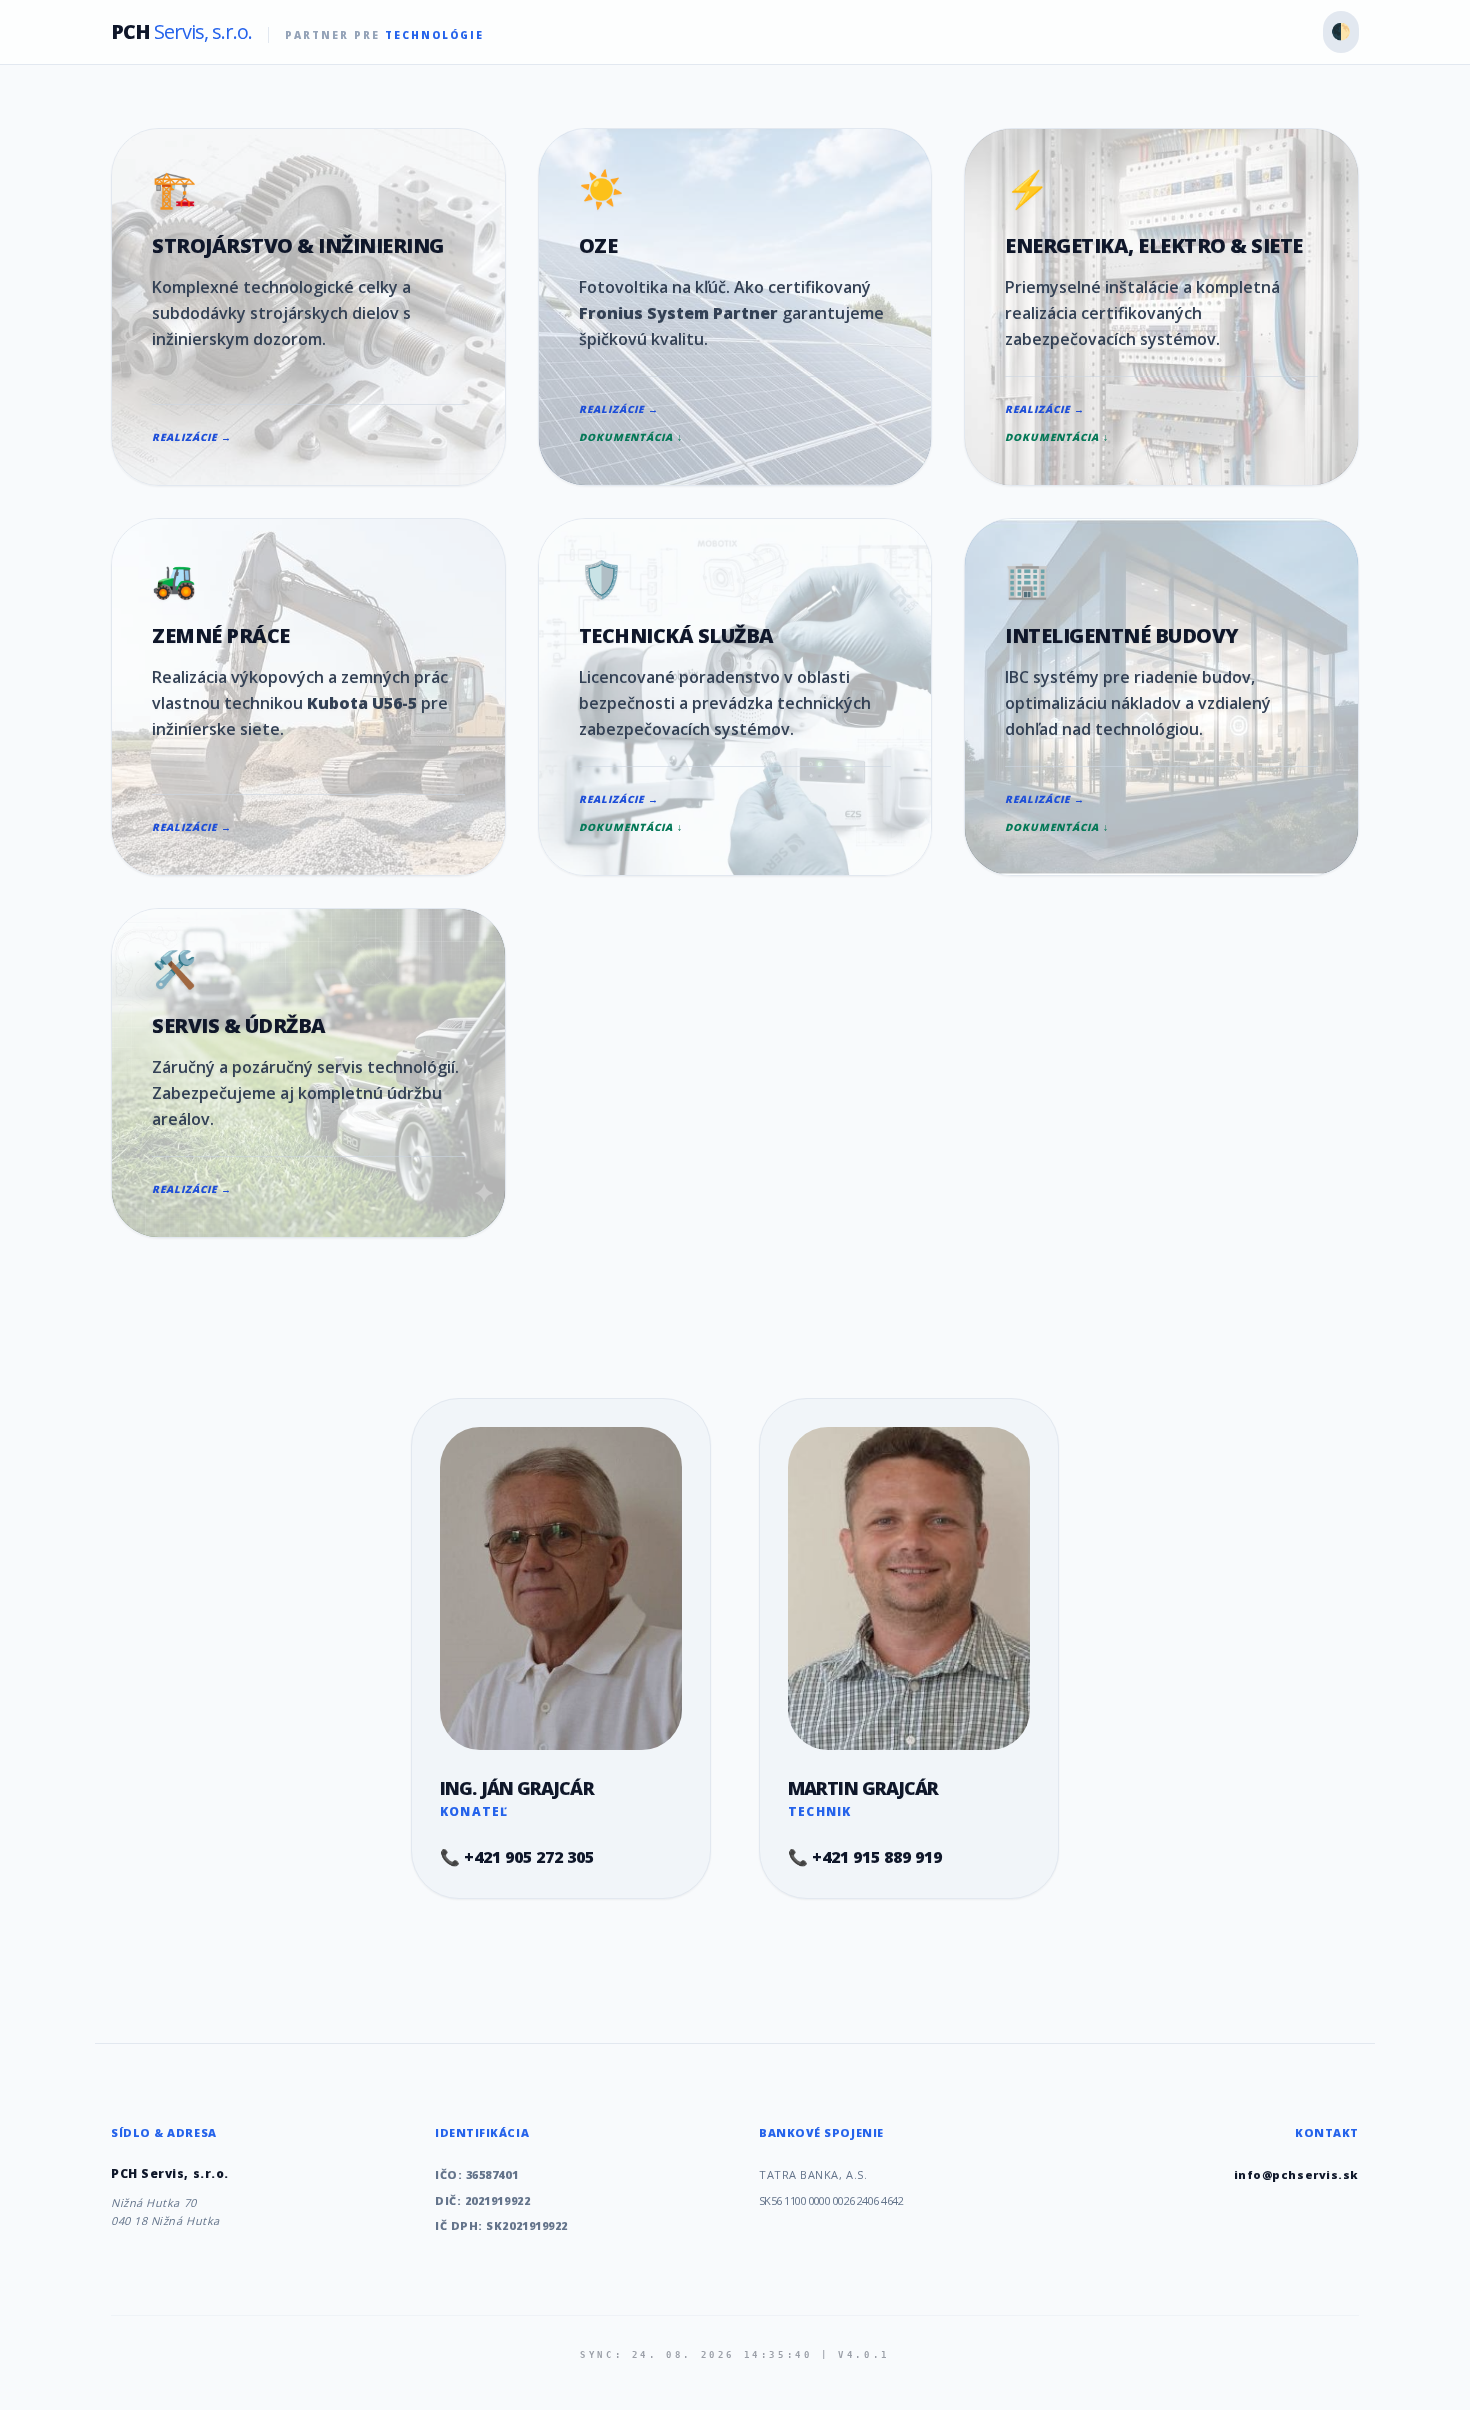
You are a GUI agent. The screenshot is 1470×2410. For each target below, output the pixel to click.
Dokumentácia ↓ (631, 437)
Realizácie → (192, 437)
